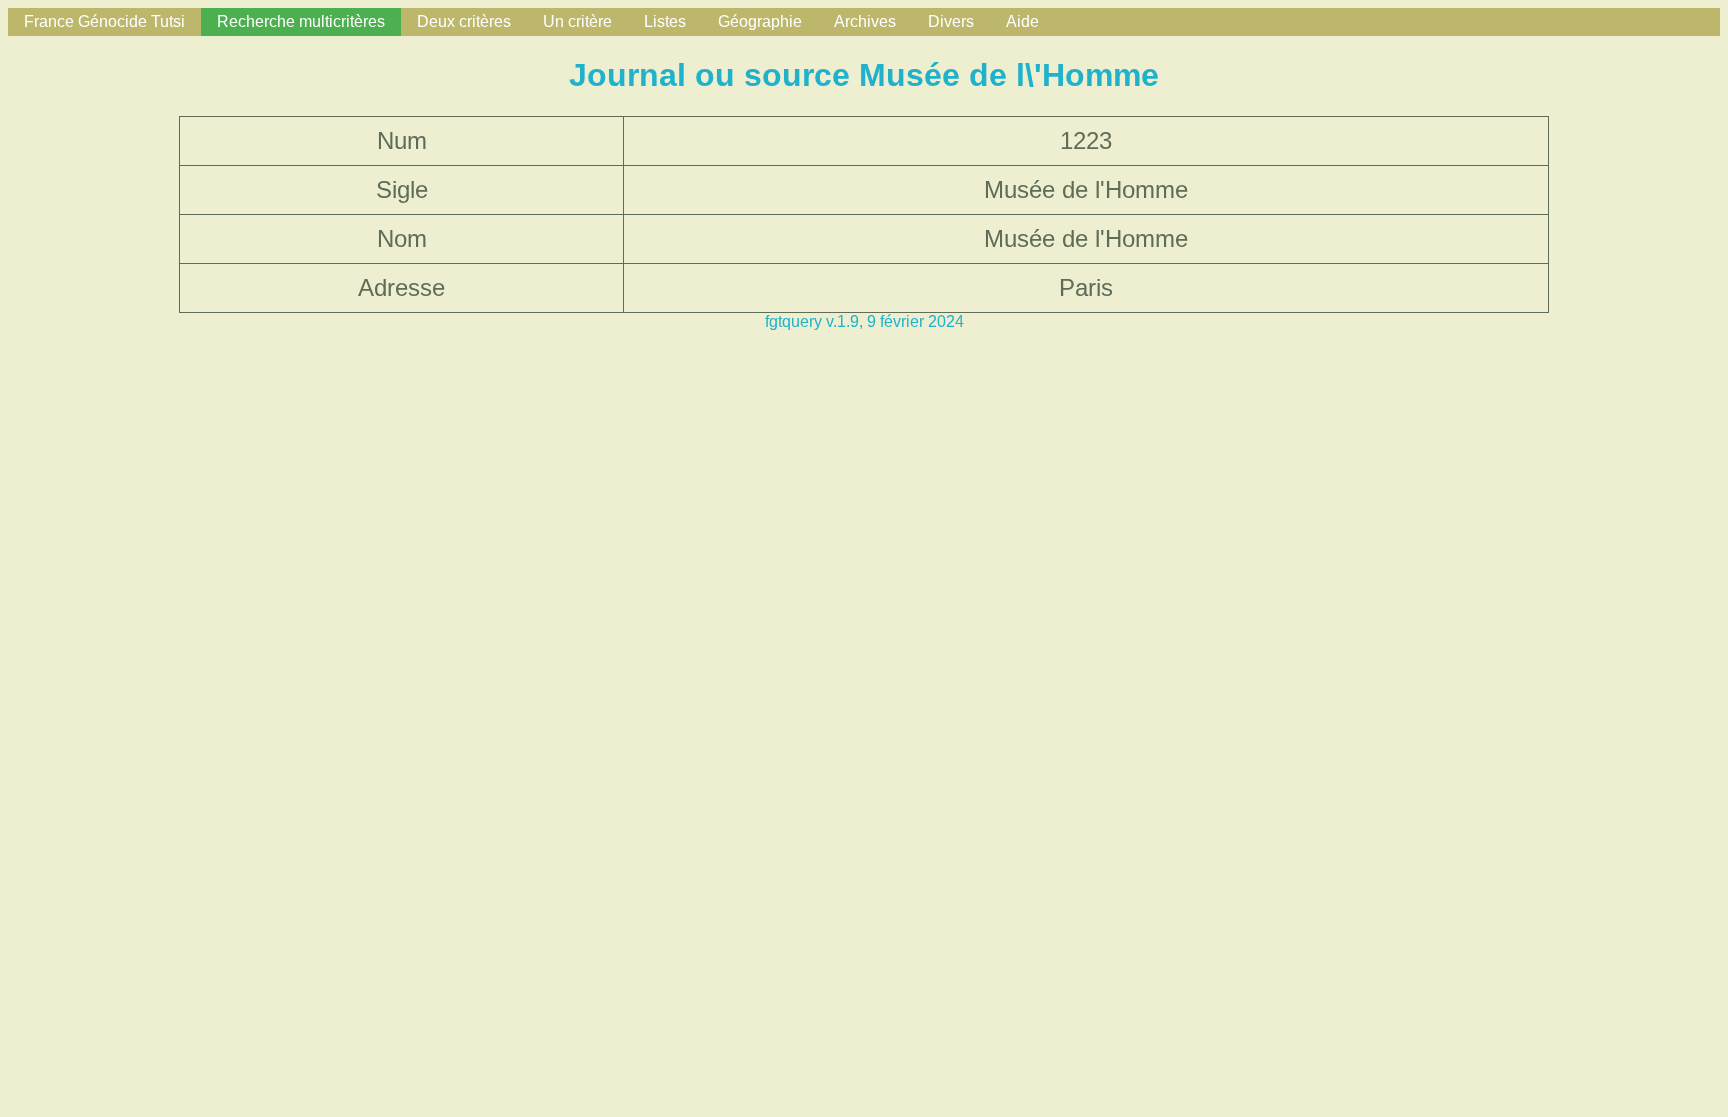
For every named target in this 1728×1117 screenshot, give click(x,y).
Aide (1022, 21)
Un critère (577, 21)
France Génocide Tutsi (104, 21)
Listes (665, 21)
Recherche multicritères (301, 21)
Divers (951, 21)
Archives (865, 21)
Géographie (760, 21)
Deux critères (464, 21)
